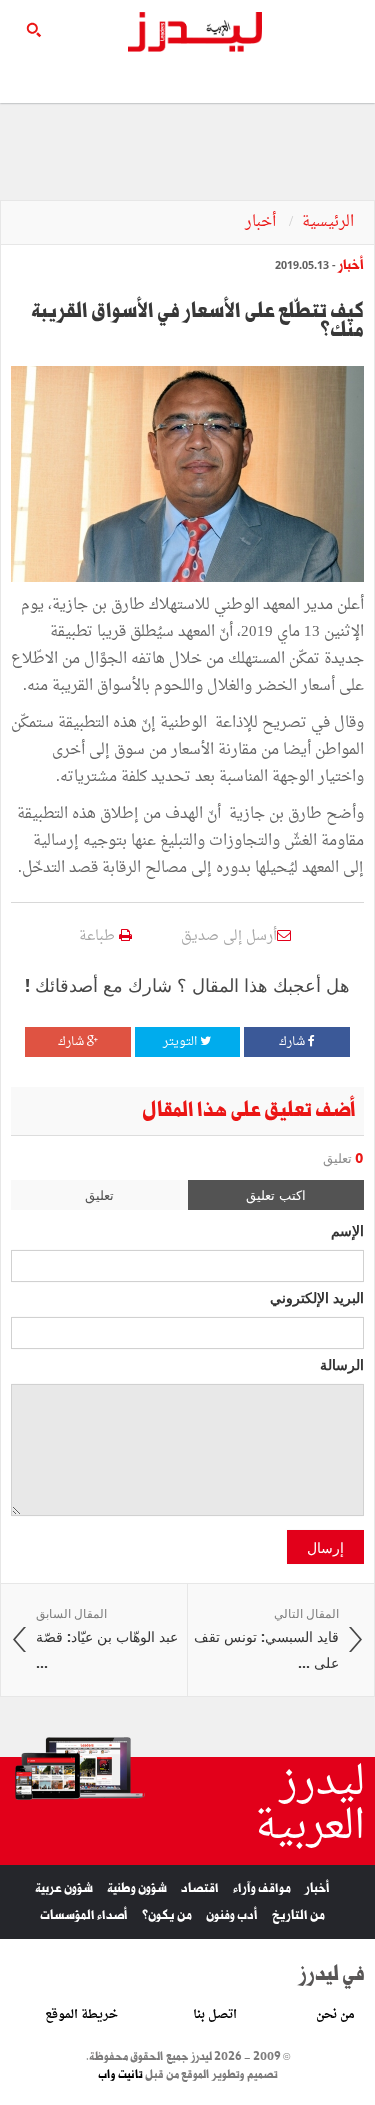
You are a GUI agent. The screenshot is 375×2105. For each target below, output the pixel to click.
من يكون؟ (167, 1915)
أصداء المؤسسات (84, 1915)
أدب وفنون (232, 1915)
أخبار (262, 222)
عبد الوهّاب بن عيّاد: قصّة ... (107, 1639)
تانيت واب (120, 2075)
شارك (293, 1042)
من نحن (335, 2015)
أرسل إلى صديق (229, 936)
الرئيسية (328, 222)
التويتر (181, 1042)
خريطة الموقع (81, 2015)
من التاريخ (298, 1915)
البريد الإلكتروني (317, 1297)
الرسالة (342, 1364)
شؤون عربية (64, 1888)
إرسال (325, 1547)
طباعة (99, 936)
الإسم (347, 1230)
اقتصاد (200, 1888)
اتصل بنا (215, 2015)
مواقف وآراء (262, 1888)
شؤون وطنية (137, 1888)
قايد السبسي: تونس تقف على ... (266, 1639)
